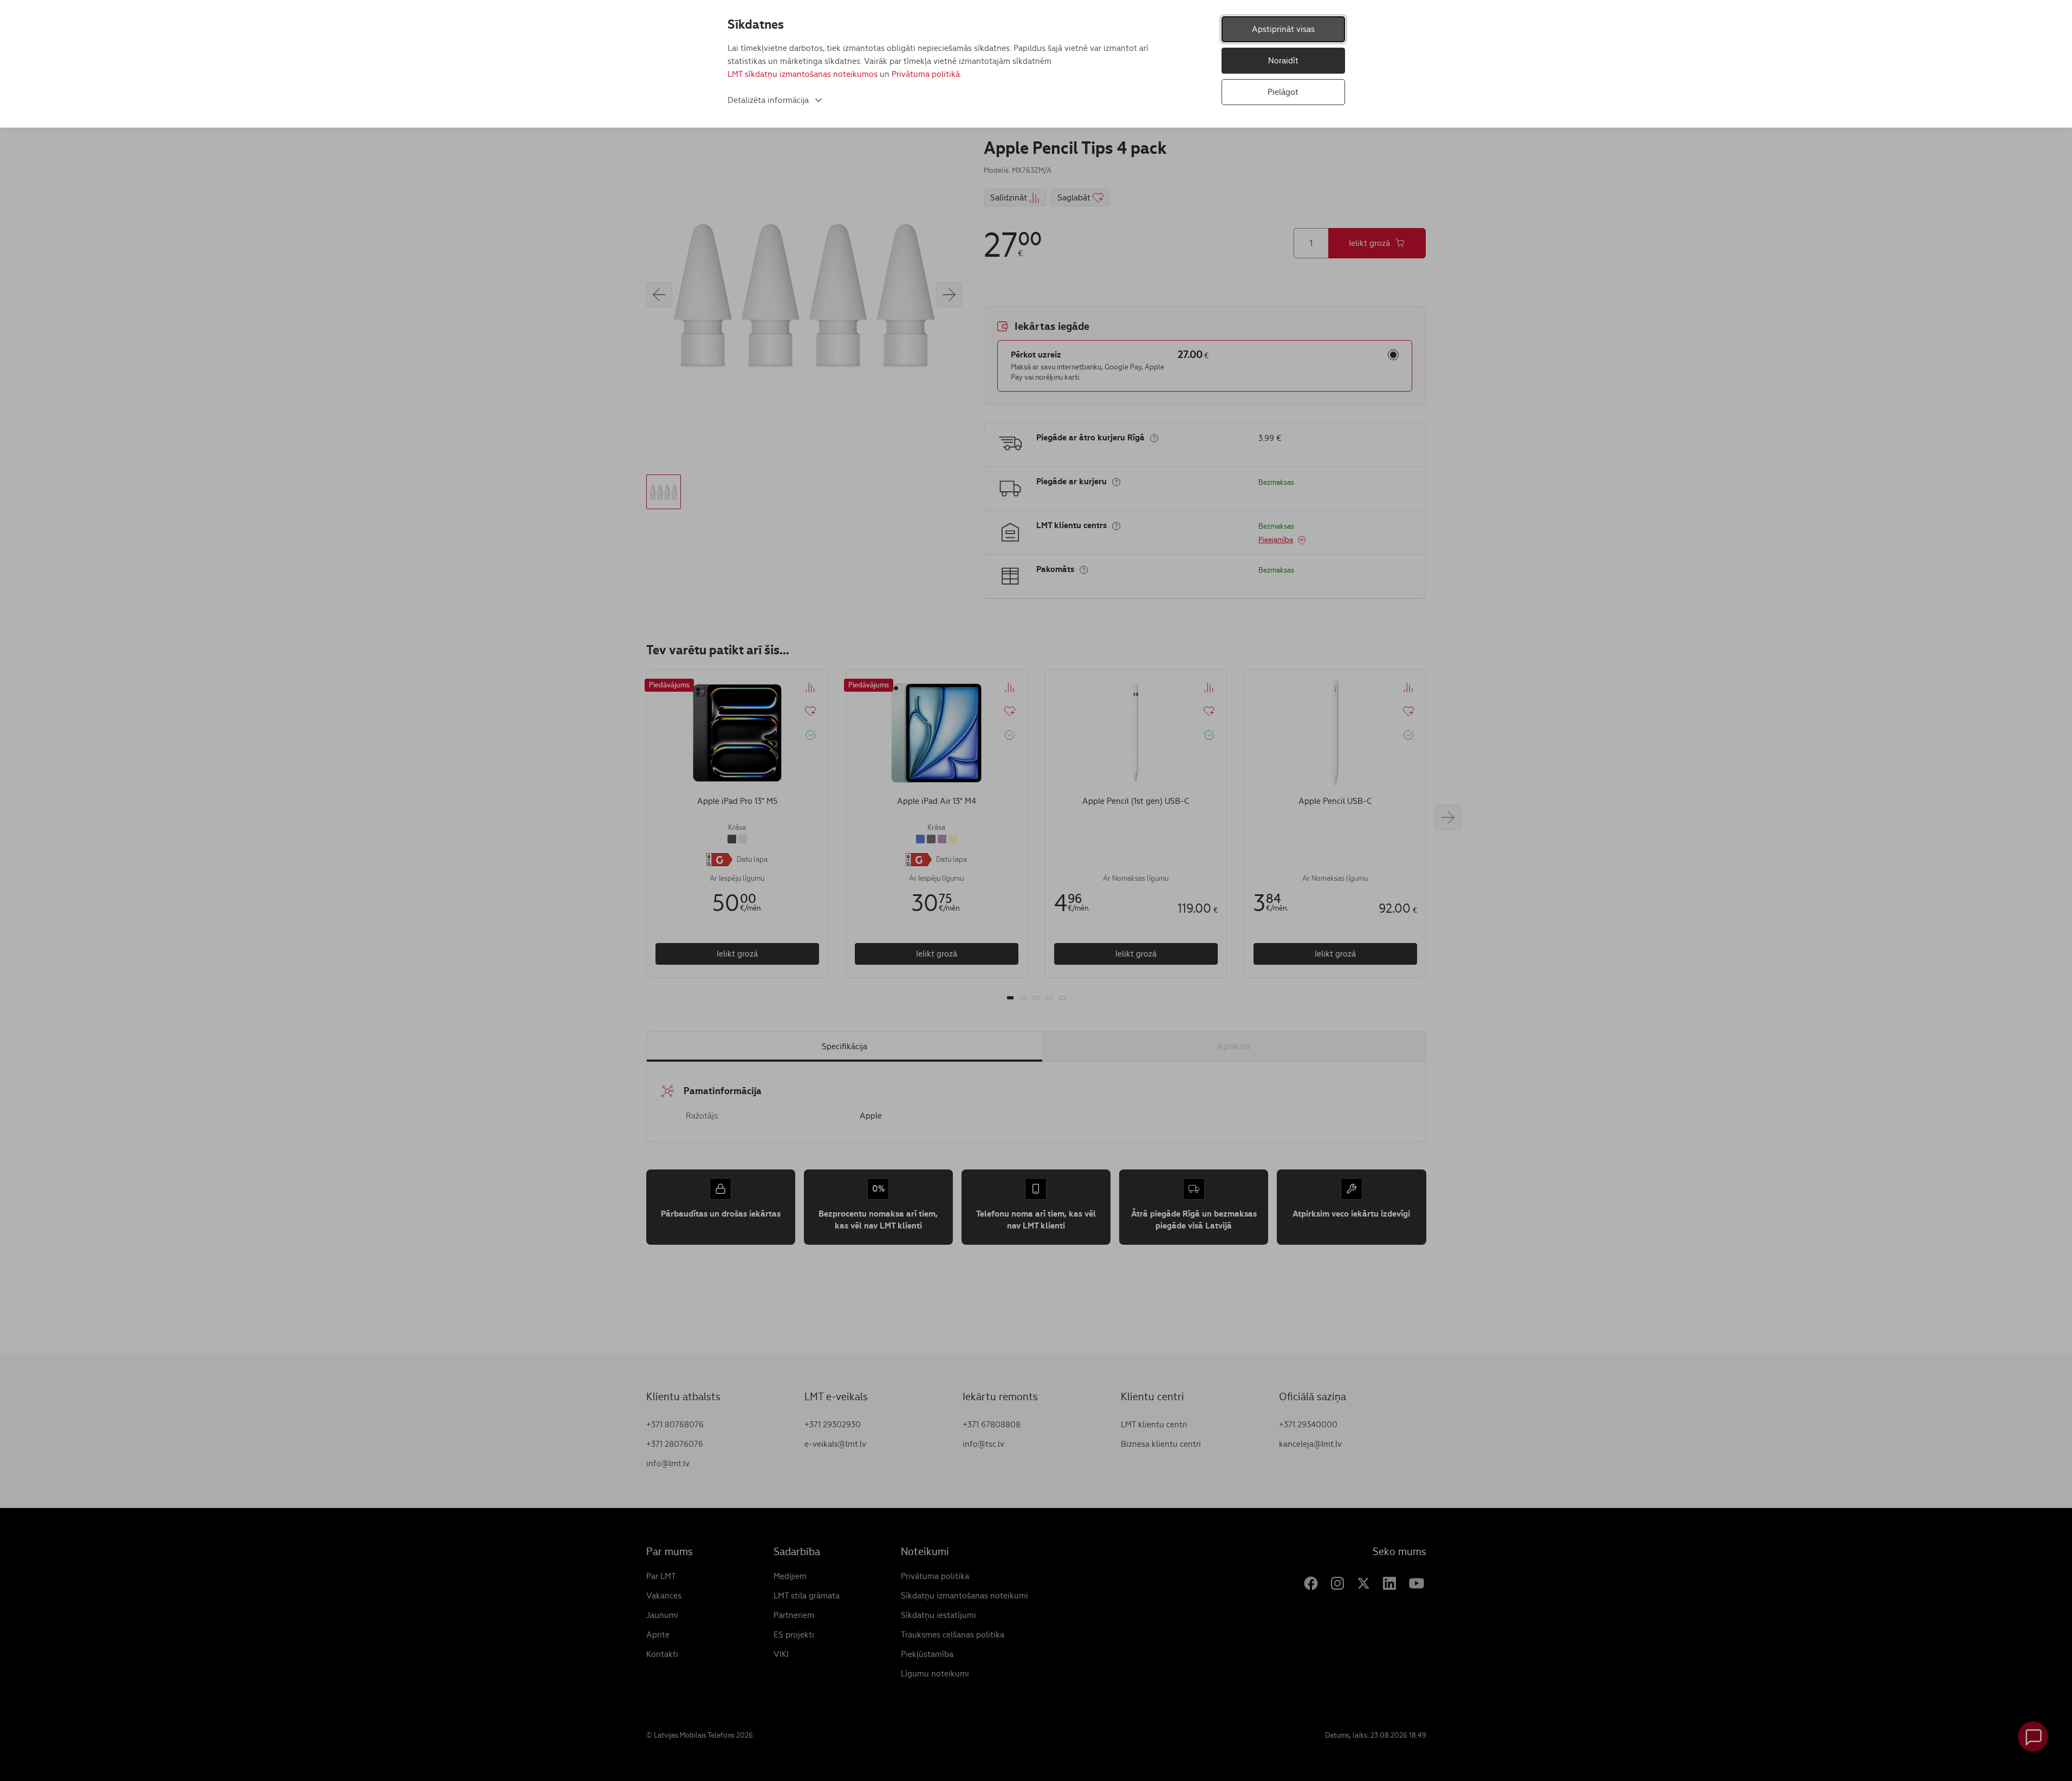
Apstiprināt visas (1283, 29)
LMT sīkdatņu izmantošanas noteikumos (803, 74)
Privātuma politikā (926, 74)
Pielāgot (1283, 92)
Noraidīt (1283, 60)
